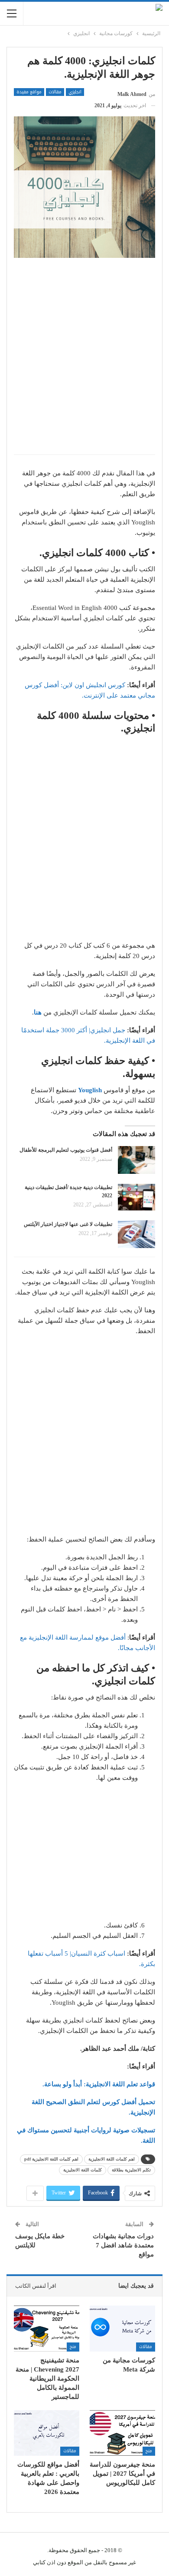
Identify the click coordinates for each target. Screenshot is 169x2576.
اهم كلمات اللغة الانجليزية (112, 2159)
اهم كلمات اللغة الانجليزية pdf (51, 2159)
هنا (38, 1012)
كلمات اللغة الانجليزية (83, 2170)
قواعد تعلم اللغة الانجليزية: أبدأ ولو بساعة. (99, 2084)
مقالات (55, 92)
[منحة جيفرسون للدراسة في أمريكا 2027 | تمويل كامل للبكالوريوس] (122, 2433)
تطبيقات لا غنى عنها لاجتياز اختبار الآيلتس (68, 1224)
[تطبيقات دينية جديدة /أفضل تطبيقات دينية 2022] (136, 1197)
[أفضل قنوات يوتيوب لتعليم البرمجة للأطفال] (136, 1160)
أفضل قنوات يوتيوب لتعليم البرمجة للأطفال (66, 1150)
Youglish (90, 1090)
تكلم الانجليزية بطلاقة (131, 2170)
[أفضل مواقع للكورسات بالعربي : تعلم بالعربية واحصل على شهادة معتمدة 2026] (47, 2433)
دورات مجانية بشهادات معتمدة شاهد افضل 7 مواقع (123, 2245)
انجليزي (75, 92)
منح (73, 2347)
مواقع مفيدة (29, 92)
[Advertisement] (84, 361)
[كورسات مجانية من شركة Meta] (122, 2329)
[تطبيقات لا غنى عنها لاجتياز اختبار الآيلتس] (136, 1234)
